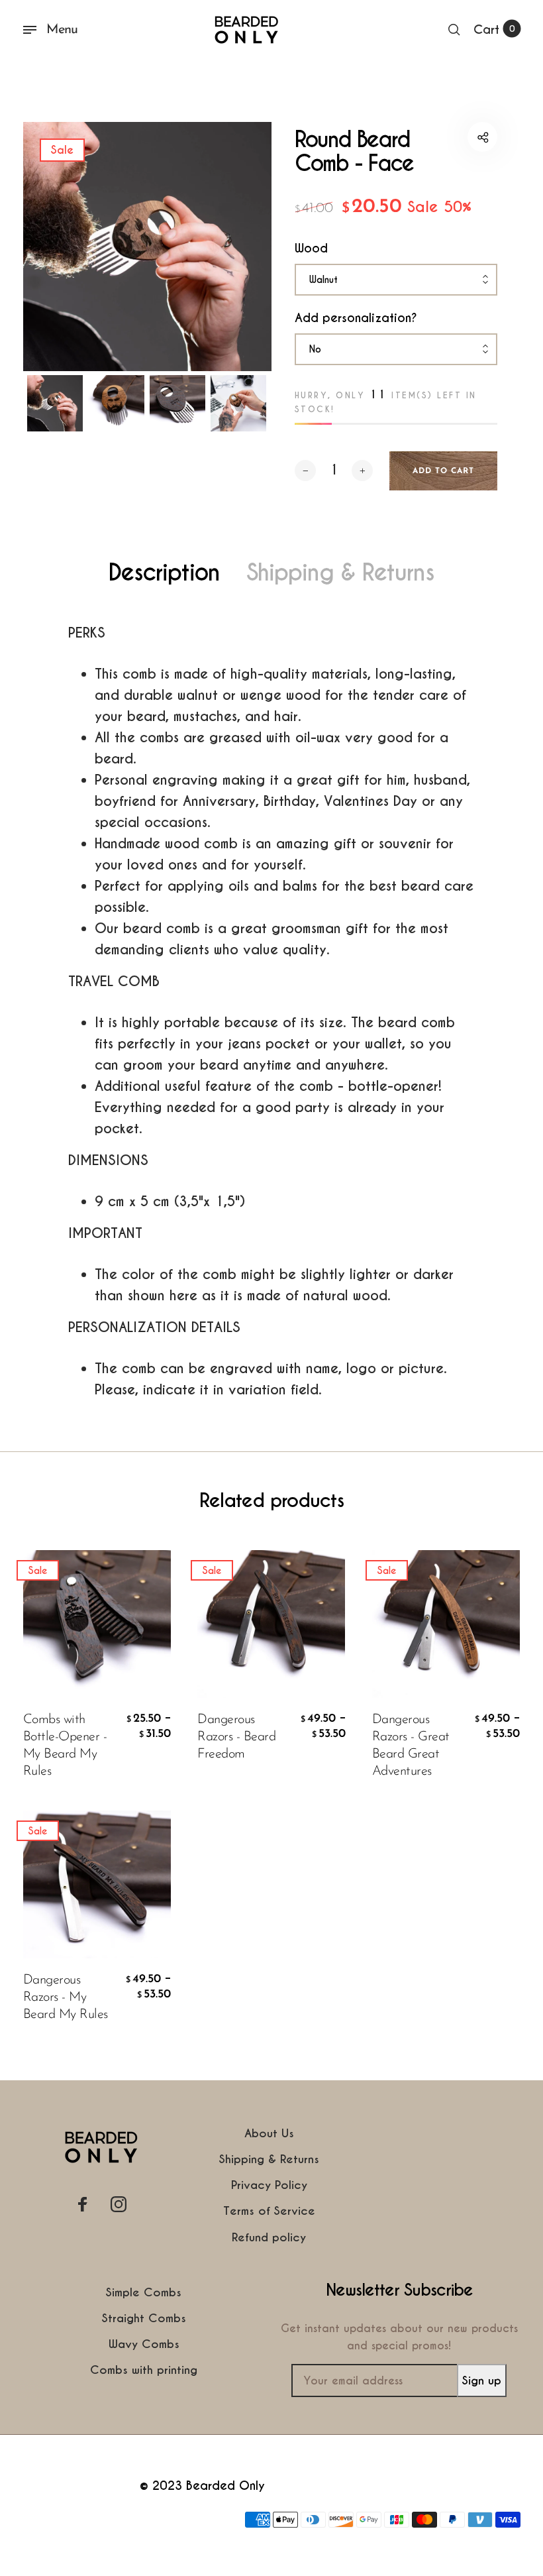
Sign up (482, 2380)
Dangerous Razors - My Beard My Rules (66, 1997)
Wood (311, 248)
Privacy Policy (269, 2185)
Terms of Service (269, 2211)
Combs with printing (144, 2370)
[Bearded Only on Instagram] (119, 2204)
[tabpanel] (148, 247)
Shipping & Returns (340, 573)
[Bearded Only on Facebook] (83, 2204)
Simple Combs (144, 2292)
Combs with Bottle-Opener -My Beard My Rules (65, 1746)
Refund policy (269, 2237)
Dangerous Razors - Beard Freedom (236, 1737)
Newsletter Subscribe (399, 2290)
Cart (494, 29)
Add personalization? (356, 318)
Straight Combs (144, 2318)
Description (164, 573)
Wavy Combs (144, 2344)
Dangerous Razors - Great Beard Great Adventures (411, 1746)
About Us (269, 2133)
